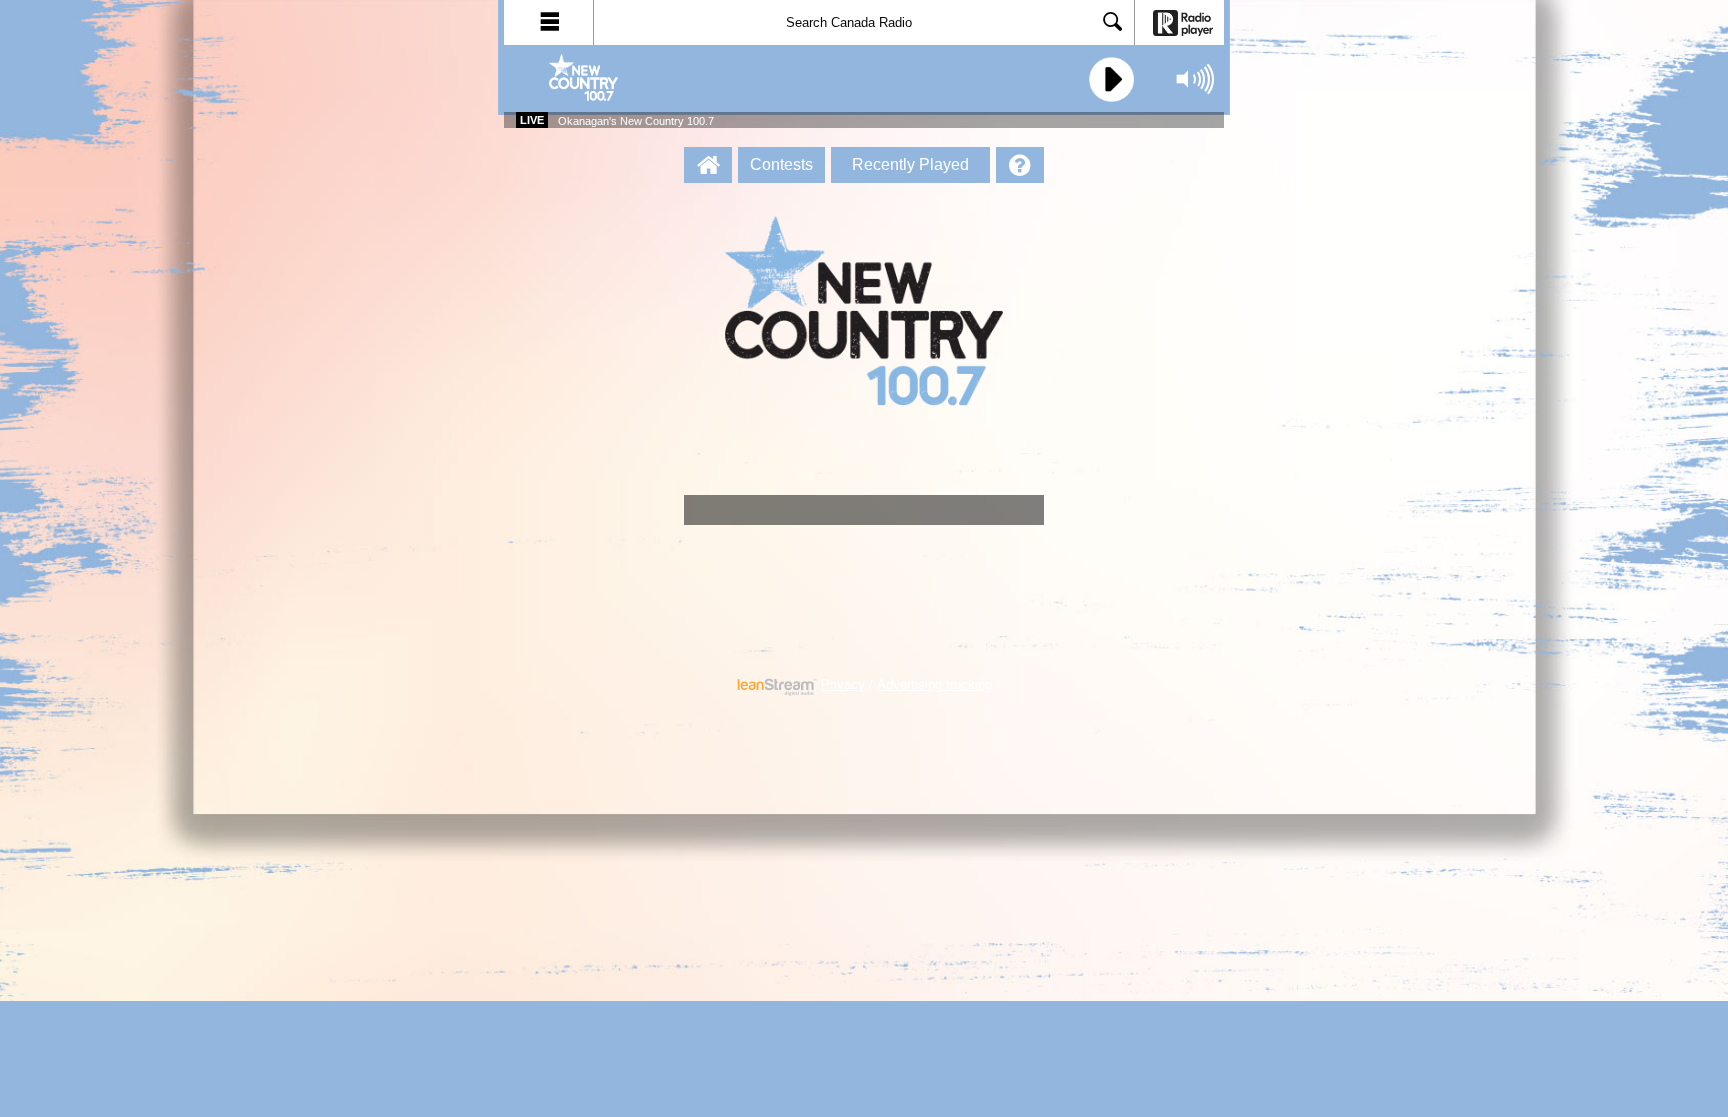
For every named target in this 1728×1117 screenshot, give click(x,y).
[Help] (1020, 165)
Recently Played (910, 164)
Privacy (843, 685)
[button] (549, 22)
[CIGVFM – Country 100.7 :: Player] (624, 79)
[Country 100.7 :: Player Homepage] (708, 165)
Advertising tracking (934, 685)
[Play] (1109, 79)
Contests (781, 164)
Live (532, 120)
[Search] (1113, 23)
